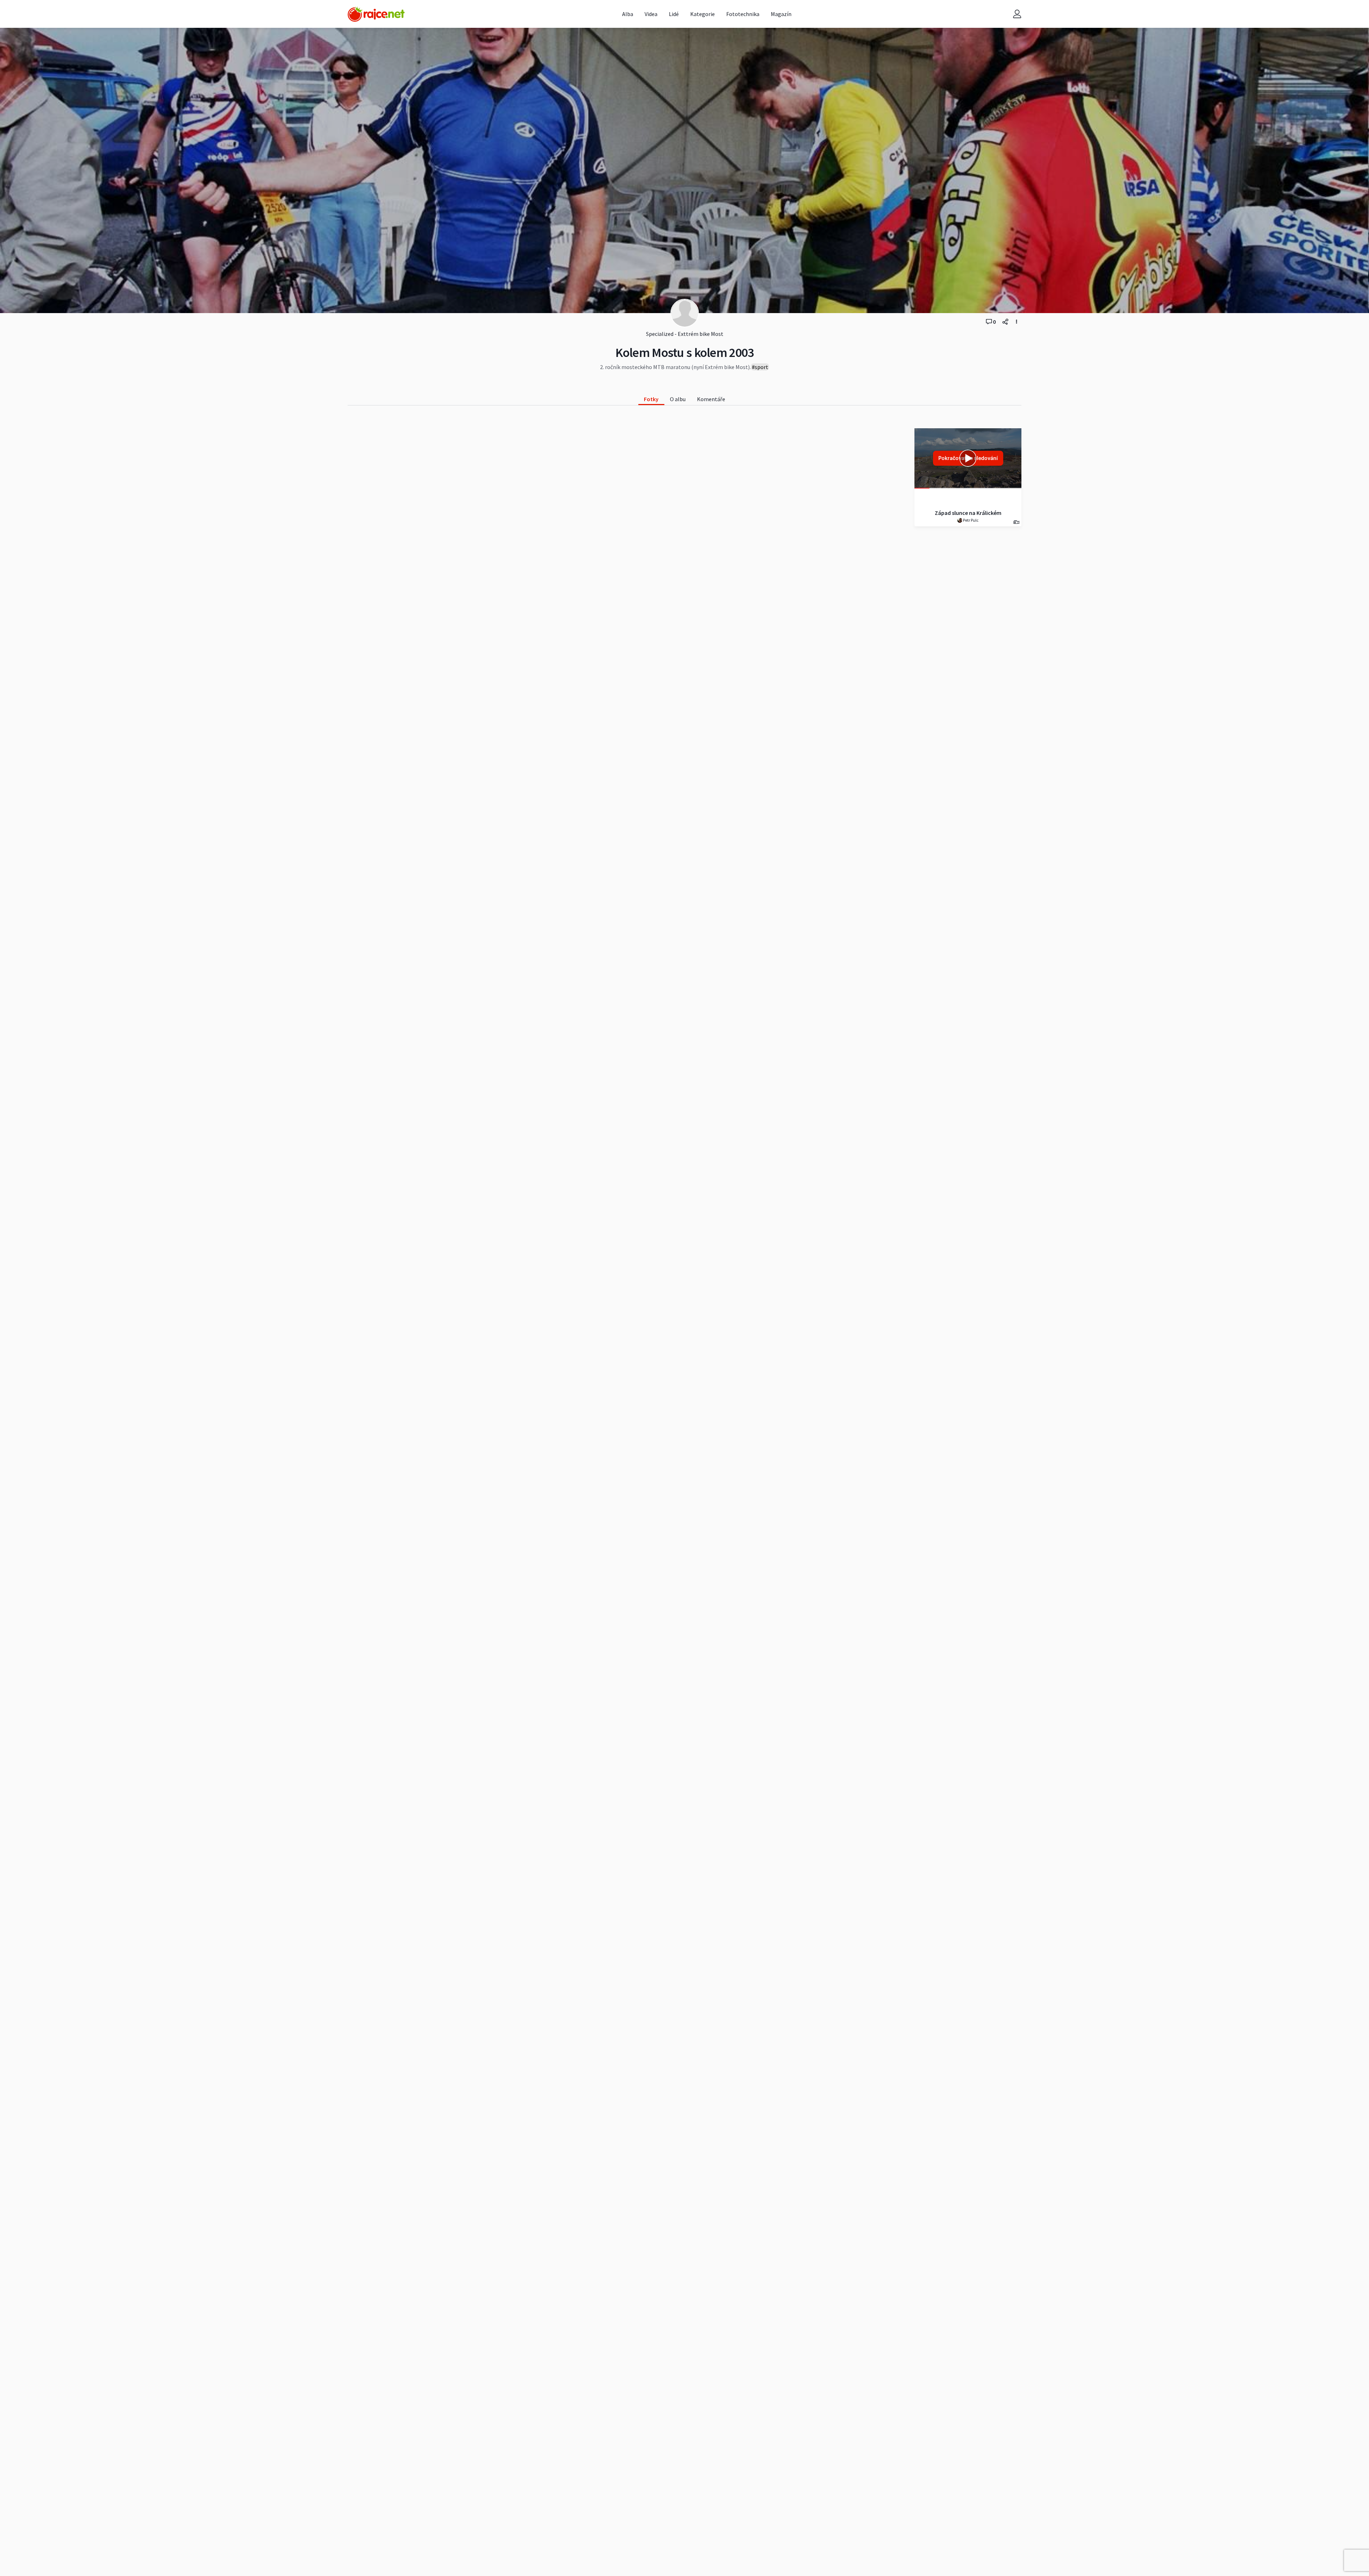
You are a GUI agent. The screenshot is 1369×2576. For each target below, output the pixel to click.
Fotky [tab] (651, 399)
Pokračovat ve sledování (968, 458)
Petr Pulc (970, 520)
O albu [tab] (678, 399)
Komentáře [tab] (711, 399)
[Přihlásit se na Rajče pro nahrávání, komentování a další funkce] (1017, 14)
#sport (760, 367)
